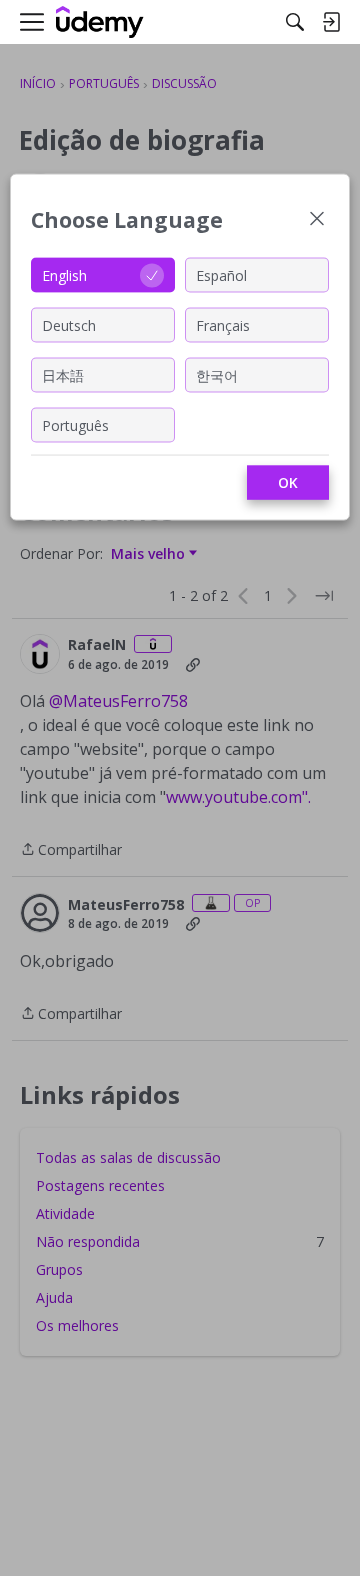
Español (221, 274)
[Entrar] (331, 22)
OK (288, 482)
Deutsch (69, 324)
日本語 (63, 374)
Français (223, 324)
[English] (100, 22)
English (64, 274)
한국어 (217, 374)
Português (75, 424)
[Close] (317, 220)
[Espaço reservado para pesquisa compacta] (295, 22)
